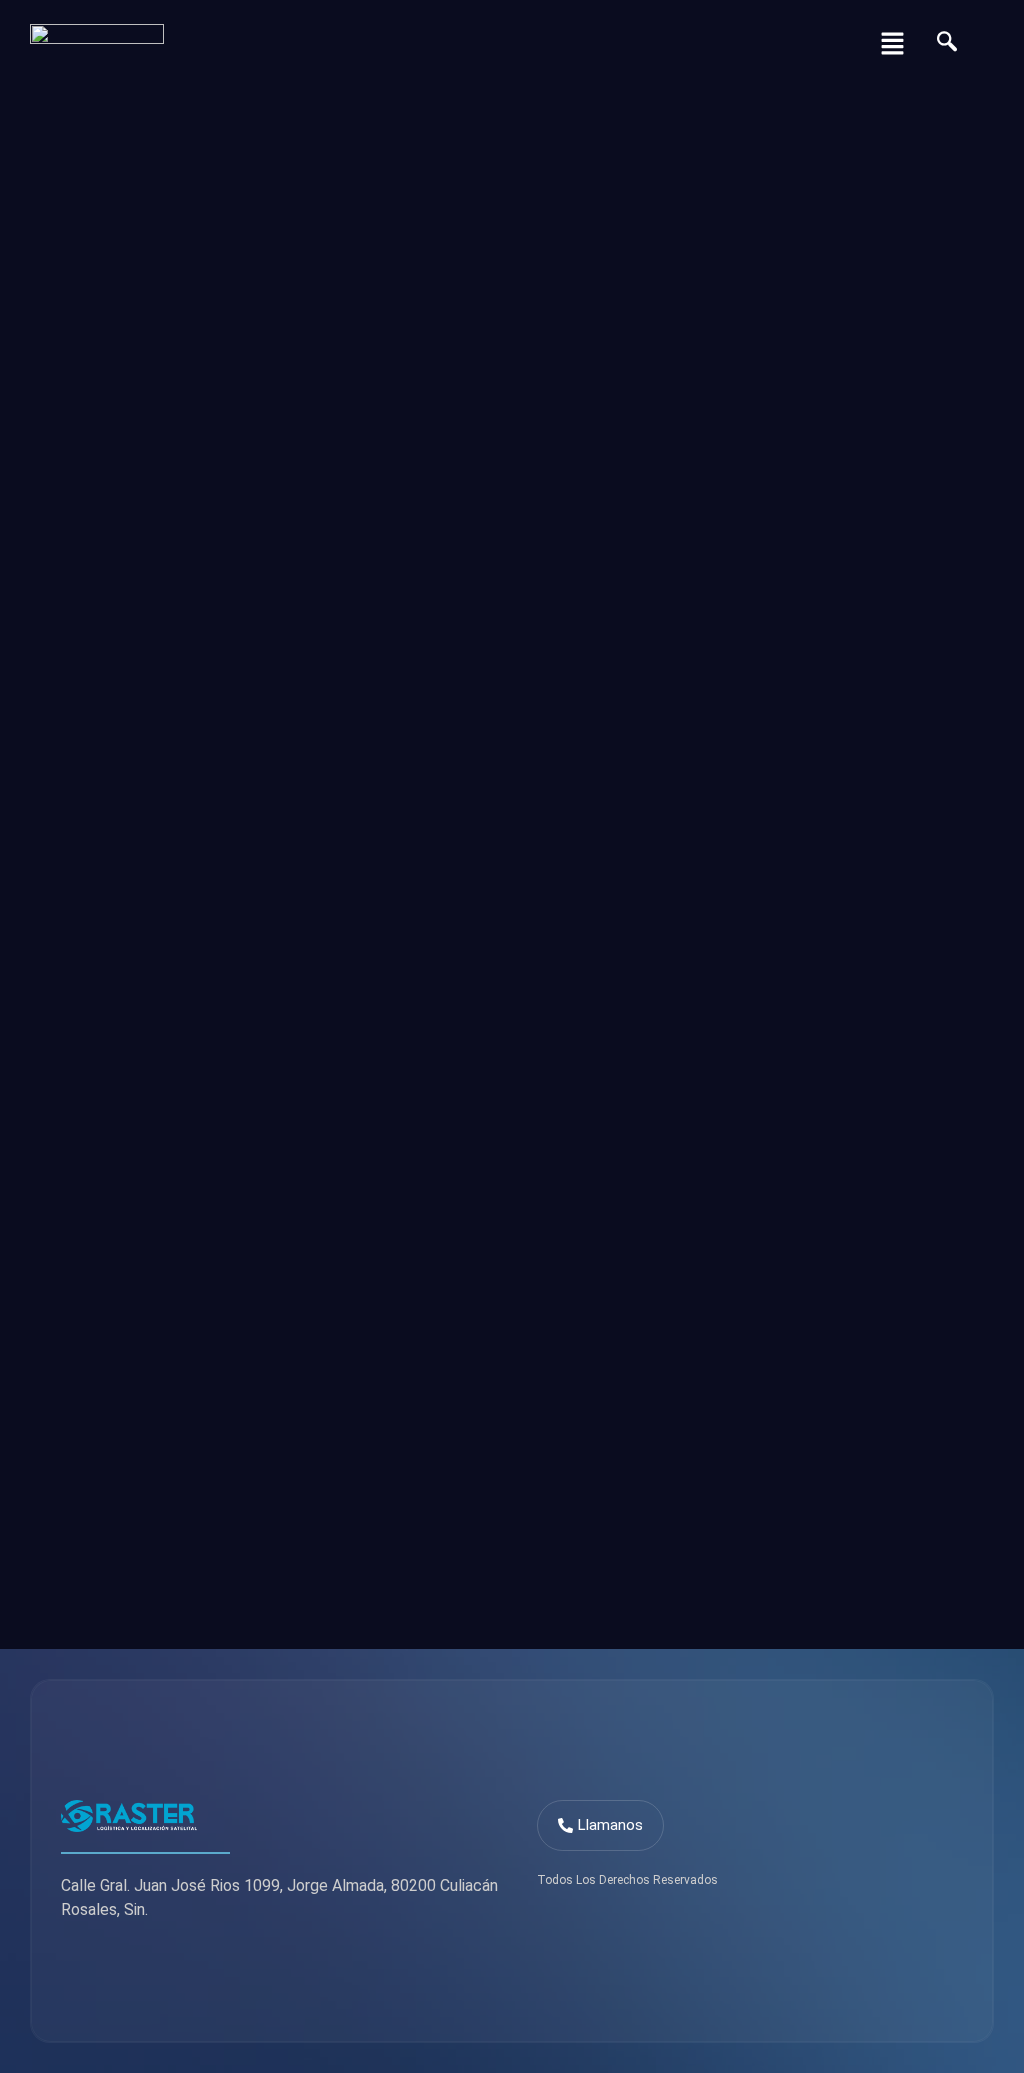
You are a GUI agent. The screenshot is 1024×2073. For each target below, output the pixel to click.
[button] (892, 45)
